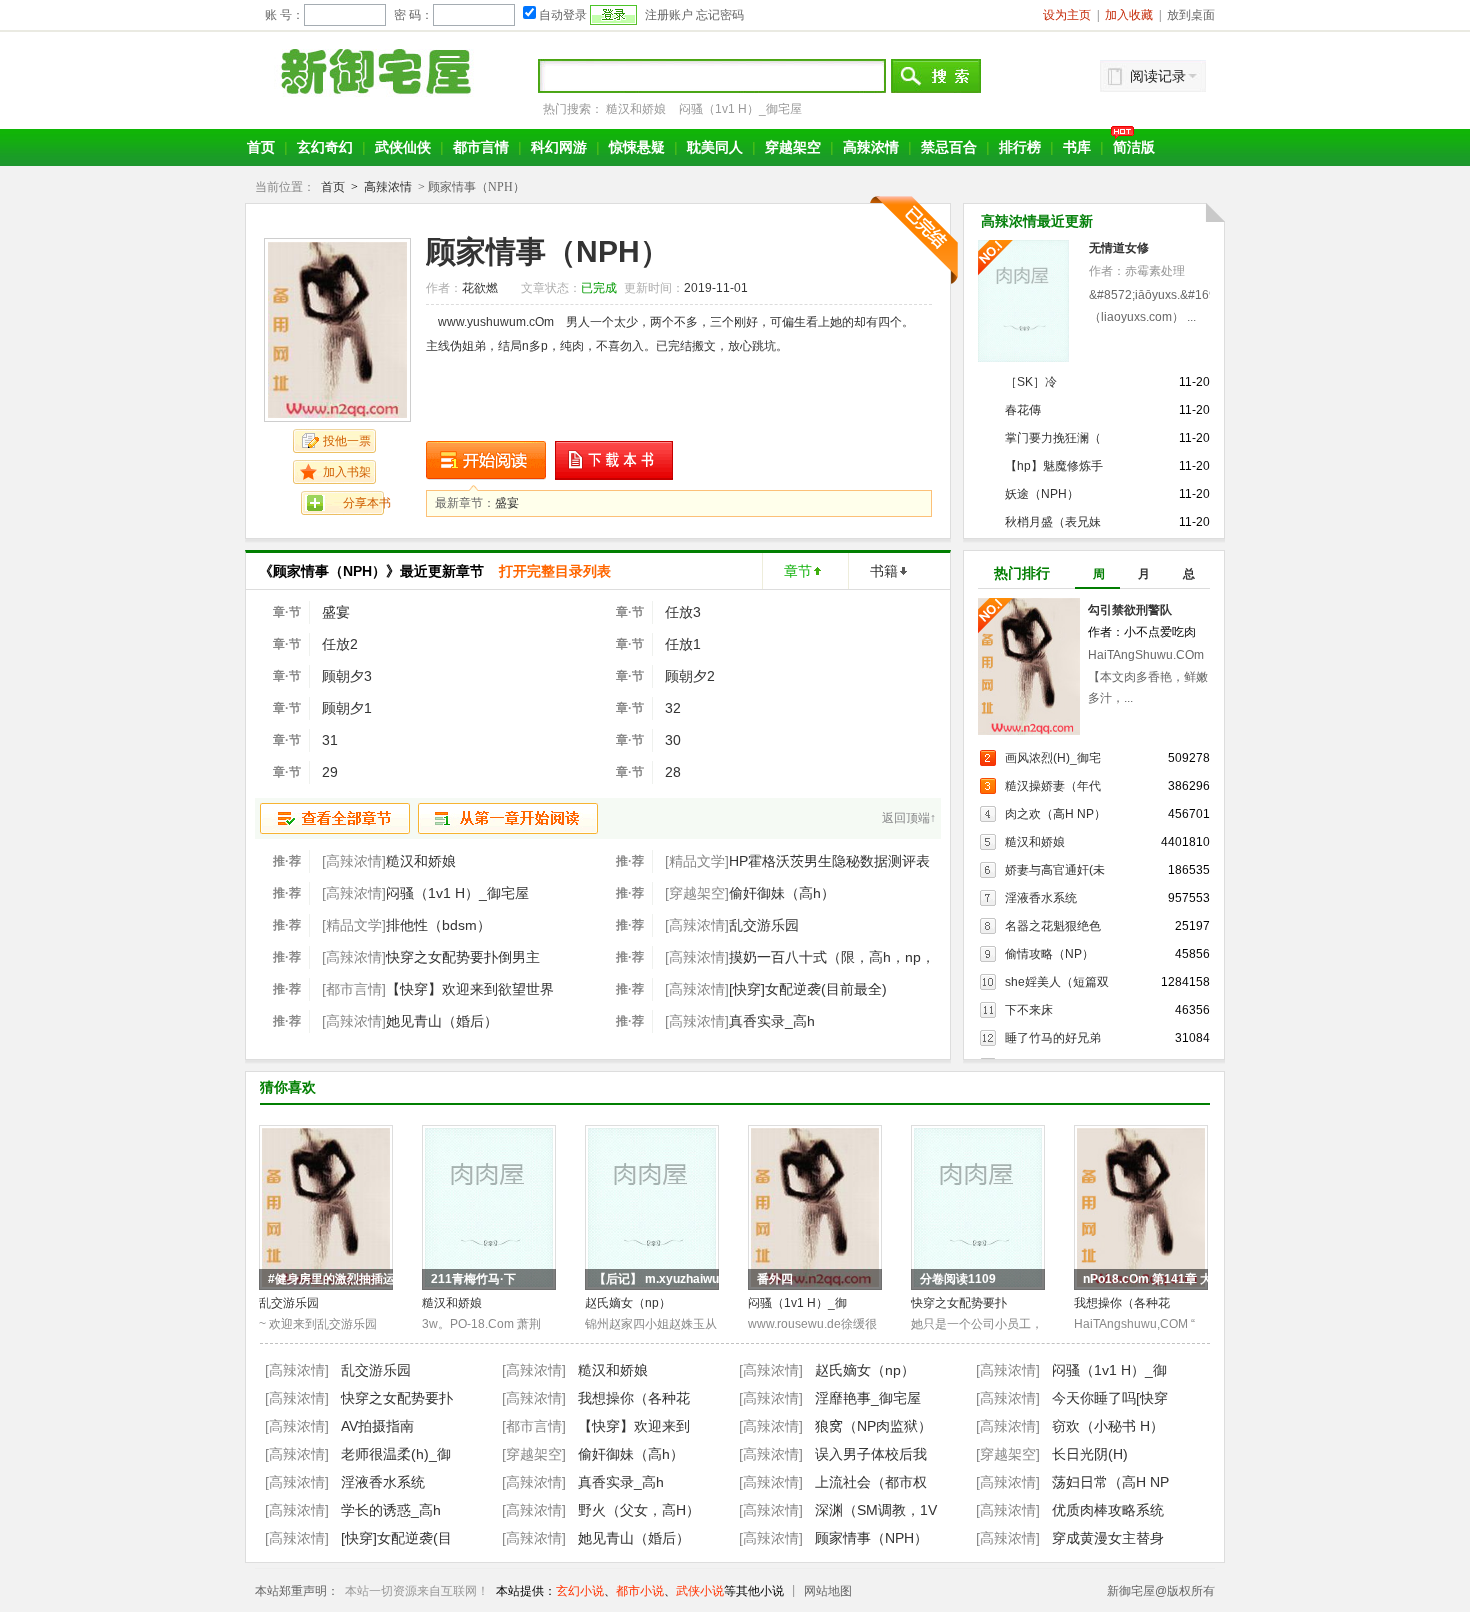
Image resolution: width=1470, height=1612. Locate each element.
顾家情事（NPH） (871, 1538)
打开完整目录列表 (555, 571)
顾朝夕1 (347, 708)
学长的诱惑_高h (391, 1510)
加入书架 (347, 472)
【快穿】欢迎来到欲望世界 (470, 989)
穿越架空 (793, 147)
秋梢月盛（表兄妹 (1053, 522)
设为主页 (1067, 15)
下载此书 (615, 460)
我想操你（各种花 (1122, 1303)
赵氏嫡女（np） (628, 1303)
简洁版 (1134, 147)
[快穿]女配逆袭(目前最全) (808, 989)
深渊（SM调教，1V (876, 1510)
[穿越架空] (534, 1454)
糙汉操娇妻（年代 (1053, 786)
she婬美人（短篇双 (1057, 982)
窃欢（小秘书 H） (1108, 1426)
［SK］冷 (1031, 382)
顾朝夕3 (347, 676)
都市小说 (640, 1591)
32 (673, 708)
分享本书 (367, 503)
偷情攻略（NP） (1049, 954)
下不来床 (1029, 1010)
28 (673, 772)
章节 (798, 571)
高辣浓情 (871, 147)
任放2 (340, 644)
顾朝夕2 (690, 676)
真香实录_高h (772, 1021)
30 (673, 740)
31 (330, 740)
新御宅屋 (379, 71)
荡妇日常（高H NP (1110, 1482)
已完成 (599, 288)
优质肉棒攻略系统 (1108, 1510)
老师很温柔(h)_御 (396, 1454)
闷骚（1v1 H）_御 (797, 1303)
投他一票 (347, 441)
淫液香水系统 (1041, 898)
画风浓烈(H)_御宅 (1053, 758)
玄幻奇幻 (325, 147)
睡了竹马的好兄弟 (1053, 1038)
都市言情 (481, 147)
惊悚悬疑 (637, 147)
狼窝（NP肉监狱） (873, 1426)
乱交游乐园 (764, 925)
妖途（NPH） (1042, 494)
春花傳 (1023, 410)
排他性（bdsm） (438, 925)
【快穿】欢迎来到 (634, 1426)
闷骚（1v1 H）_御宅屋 (740, 109)
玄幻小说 (580, 1591)
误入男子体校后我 (871, 1454)
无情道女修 (1119, 248)
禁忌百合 (949, 147)
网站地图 (828, 1591)
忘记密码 (720, 15)
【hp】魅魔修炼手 (1054, 466)
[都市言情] (534, 1426)
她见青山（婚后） (442, 1021)
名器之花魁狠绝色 (1053, 926)
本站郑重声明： (297, 1591)
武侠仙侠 (403, 147)
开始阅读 (486, 460)
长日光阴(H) (1090, 1454)
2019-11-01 (716, 288)
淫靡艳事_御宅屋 (868, 1398)
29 (330, 772)
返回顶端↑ (909, 818)
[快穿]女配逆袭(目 (396, 1538)
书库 (1077, 147)
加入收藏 (1129, 15)
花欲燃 (480, 288)
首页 (261, 147)
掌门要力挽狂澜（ (1053, 438)
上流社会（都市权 (871, 1482)
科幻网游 (559, 147)
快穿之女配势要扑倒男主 (463, 957)
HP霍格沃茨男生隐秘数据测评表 (829, 861)
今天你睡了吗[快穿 (1110, 1398)
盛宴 (507, 503)
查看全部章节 (335, 818)
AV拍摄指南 (377, 1426)
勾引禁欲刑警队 (1130, 610)
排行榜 (1020, 147)
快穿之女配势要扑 (959, 1303)
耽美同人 (715, 147)
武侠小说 (700, 1591)
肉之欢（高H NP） (1055, 814)
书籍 (884, 571)
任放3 (683, 612)
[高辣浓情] (297, 1370)
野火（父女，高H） (639, 1510)
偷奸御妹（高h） (782, 893)
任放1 (683, 644)
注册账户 (669, 15)
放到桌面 (1191, 15)
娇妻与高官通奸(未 (1055, 870)
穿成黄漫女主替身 (1108, 1538)
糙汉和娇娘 (636, 109)
